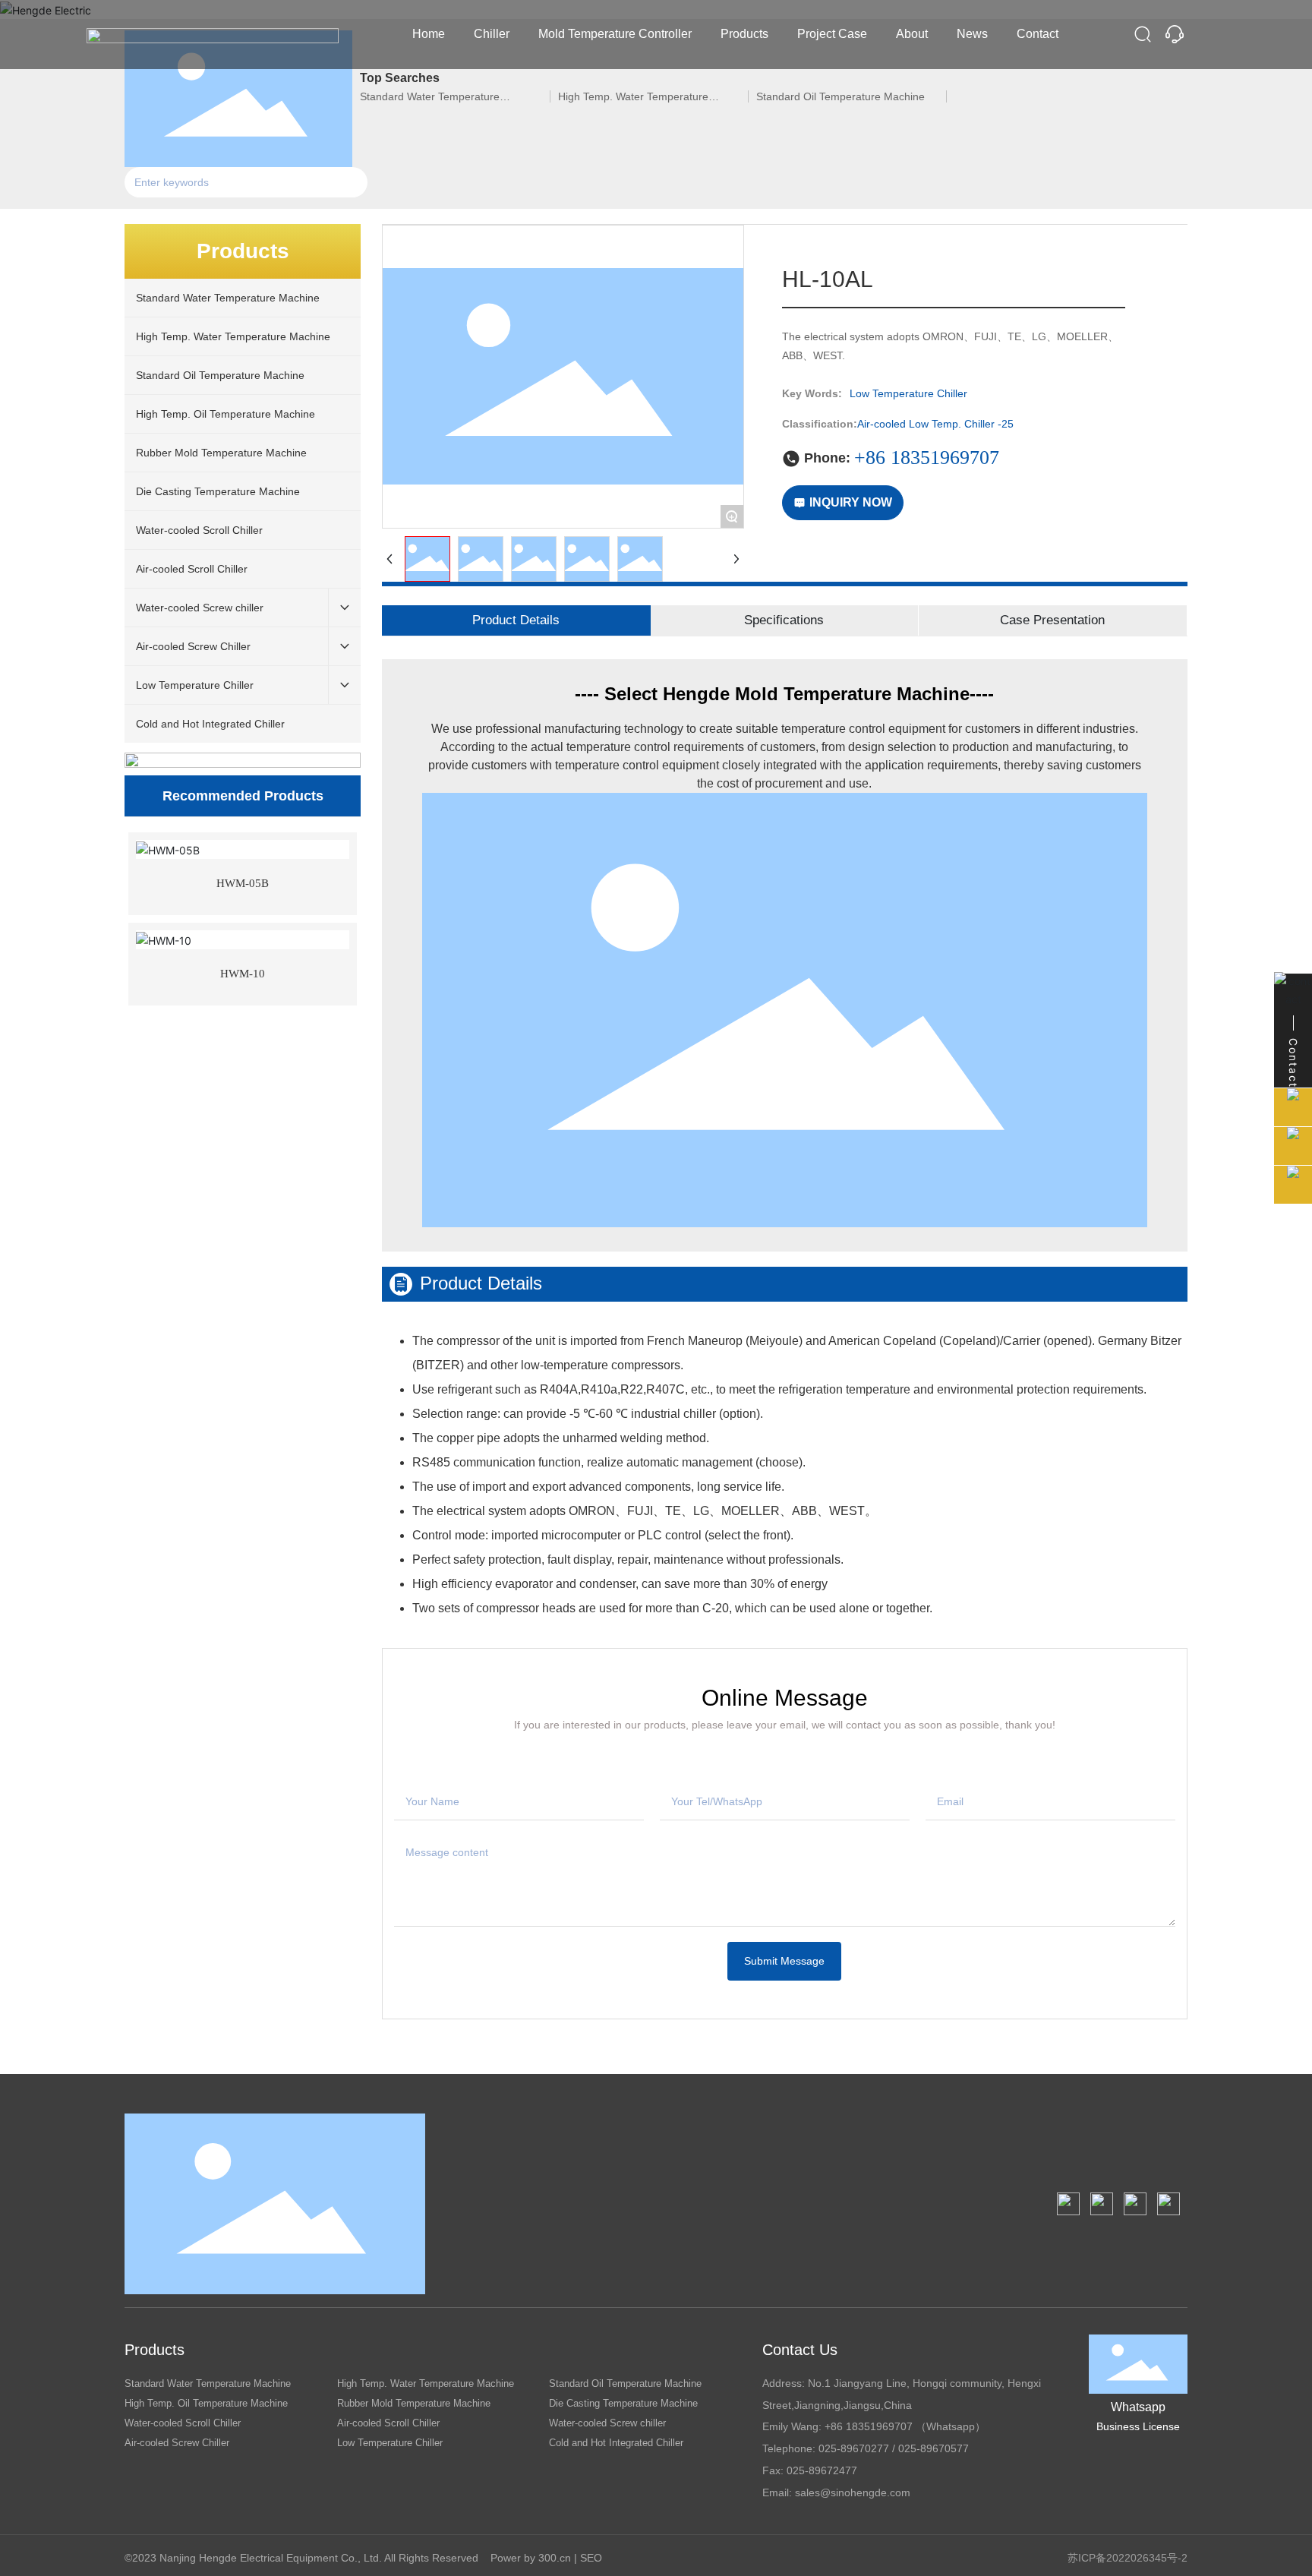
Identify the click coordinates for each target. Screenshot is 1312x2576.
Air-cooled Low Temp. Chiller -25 (935, 424)
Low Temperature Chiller (390, 2443)
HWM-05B (243, 883)
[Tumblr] (1168, 2204)
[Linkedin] (1102, 2204)
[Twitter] (1135, 2204)
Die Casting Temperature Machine (623, 2403)
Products (155, 2350)
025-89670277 (854, 2448)
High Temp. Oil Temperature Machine (206, 2403)
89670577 (945, 2448)
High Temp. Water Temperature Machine (426, 2383)
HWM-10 (243, 974)
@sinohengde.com (865, 2492)
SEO (591, 2558)
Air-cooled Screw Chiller (177, 2443)
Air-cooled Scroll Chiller (388, 2423)
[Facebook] (1068, 2204)
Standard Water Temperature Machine (208, 2383)
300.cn (555, 2558)
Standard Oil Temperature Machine (625, 2383)
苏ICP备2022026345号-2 (1127, 2558)
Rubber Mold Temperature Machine (414, 2403)
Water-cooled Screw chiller (607, 2423)
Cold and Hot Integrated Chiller (616, 2443)
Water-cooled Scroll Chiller (183, 2423)
